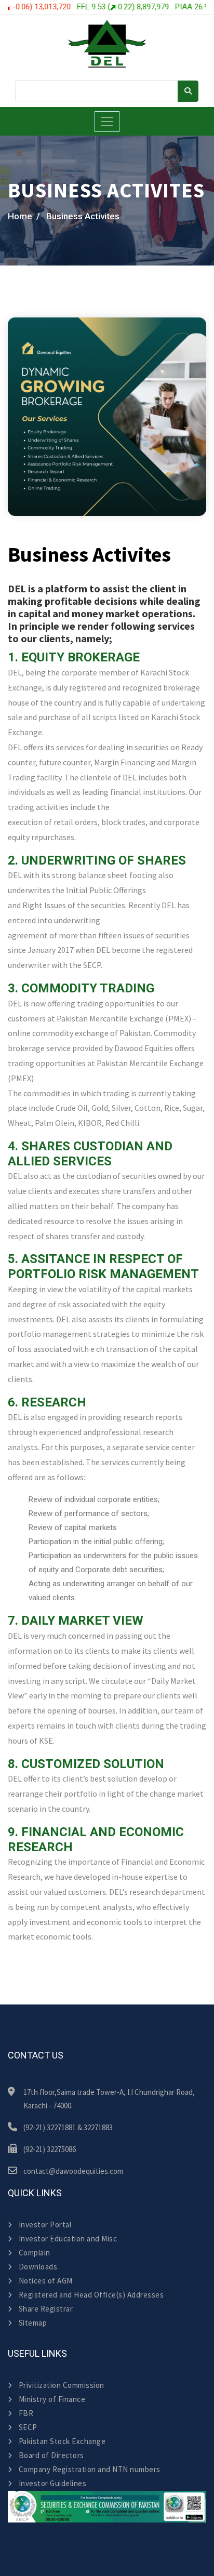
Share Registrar (46, 2309)
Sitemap (33, 2323)
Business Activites (83, 216)
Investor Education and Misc (68, 2239)
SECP (28, 2427)
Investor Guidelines (52, 2483)
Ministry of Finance (52, 2399)
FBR (26, 2413)
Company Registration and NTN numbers (90, 2469)
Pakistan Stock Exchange (62, 2441)
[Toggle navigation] (107, 122)
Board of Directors (51, 2455)
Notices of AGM (46, 2281)
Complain (35, 2253)
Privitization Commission (62, 2385)
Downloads (38, 2267)
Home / (24, 216)
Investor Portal (45, 2225)
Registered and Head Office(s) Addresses (91, 2295)
